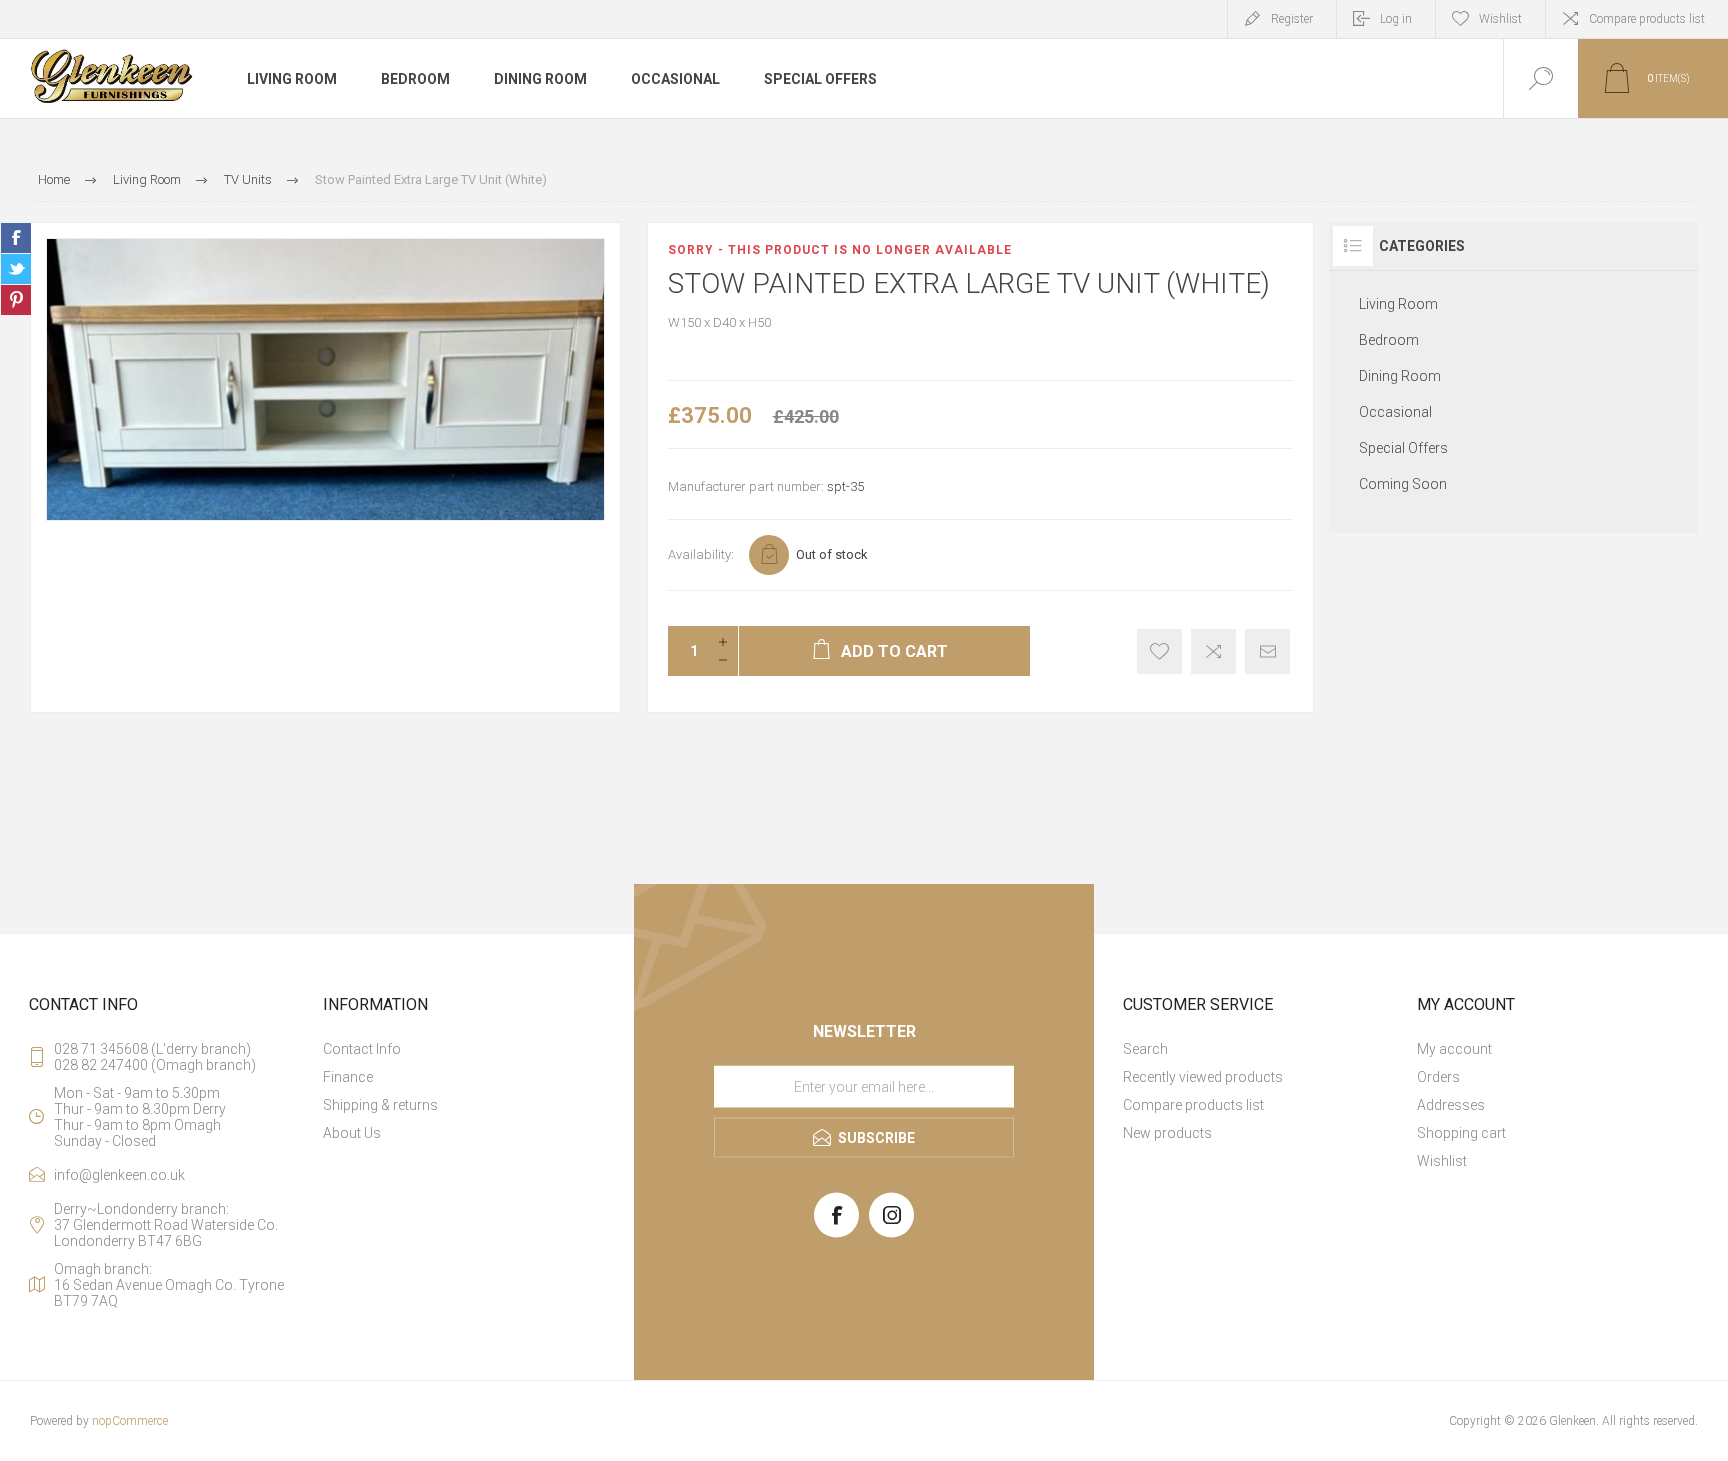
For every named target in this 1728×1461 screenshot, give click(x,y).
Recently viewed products (1203, 1077)
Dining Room (1400, 376)
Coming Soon (1403, 484)
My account (1454, 1049)
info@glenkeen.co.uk (119, 1175)
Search (1145, 1049)
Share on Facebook (16, 238)
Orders (1438, 1077)
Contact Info (362, 1049)
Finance (348, 1077)
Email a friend (1267, 651)
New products (1167, 1133)
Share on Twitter (16, 269)
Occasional (1395, 412)
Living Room (1398, 304)
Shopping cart (1461, 1133)
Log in (1396, 19)
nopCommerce (130, 1421)
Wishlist (1442, 1161)
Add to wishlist (1159, 651)
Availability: (701, 554)
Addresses (1451, 1105)
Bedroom (1389, 340)
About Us (352, 1133)
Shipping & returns (380, 1105)
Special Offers (1403, 448)
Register (1292, 19)
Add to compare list (1213, 651)
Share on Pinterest (16, 300)
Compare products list (1647, 19)
